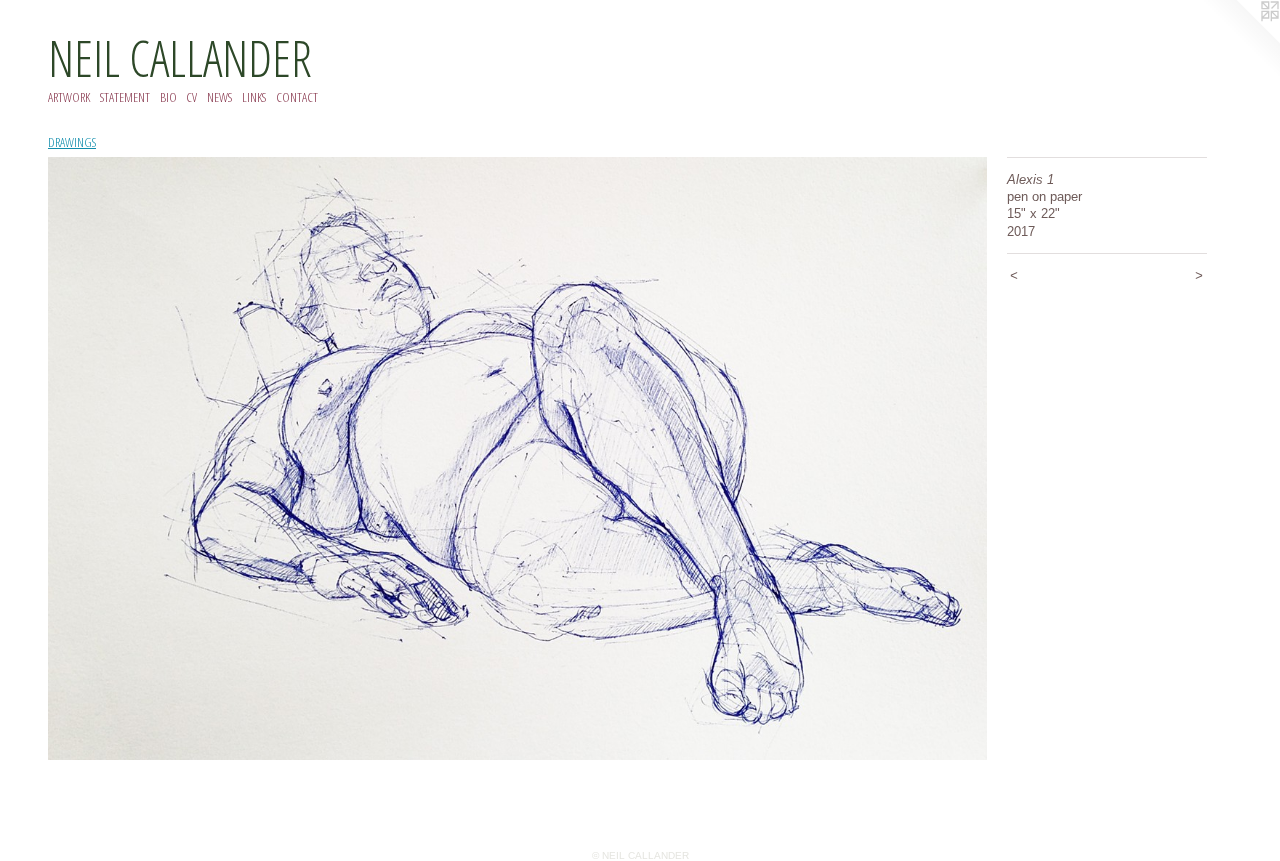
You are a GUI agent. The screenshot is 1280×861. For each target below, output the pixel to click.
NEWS (219, 97)
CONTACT (297, 97)
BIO (168, 97)
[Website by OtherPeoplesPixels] (1240, 40)
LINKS (254, 97)
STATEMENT (125, 97)
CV (191, 97)
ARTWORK (69, 97)
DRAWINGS (72, 142)
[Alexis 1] (517, 458)
